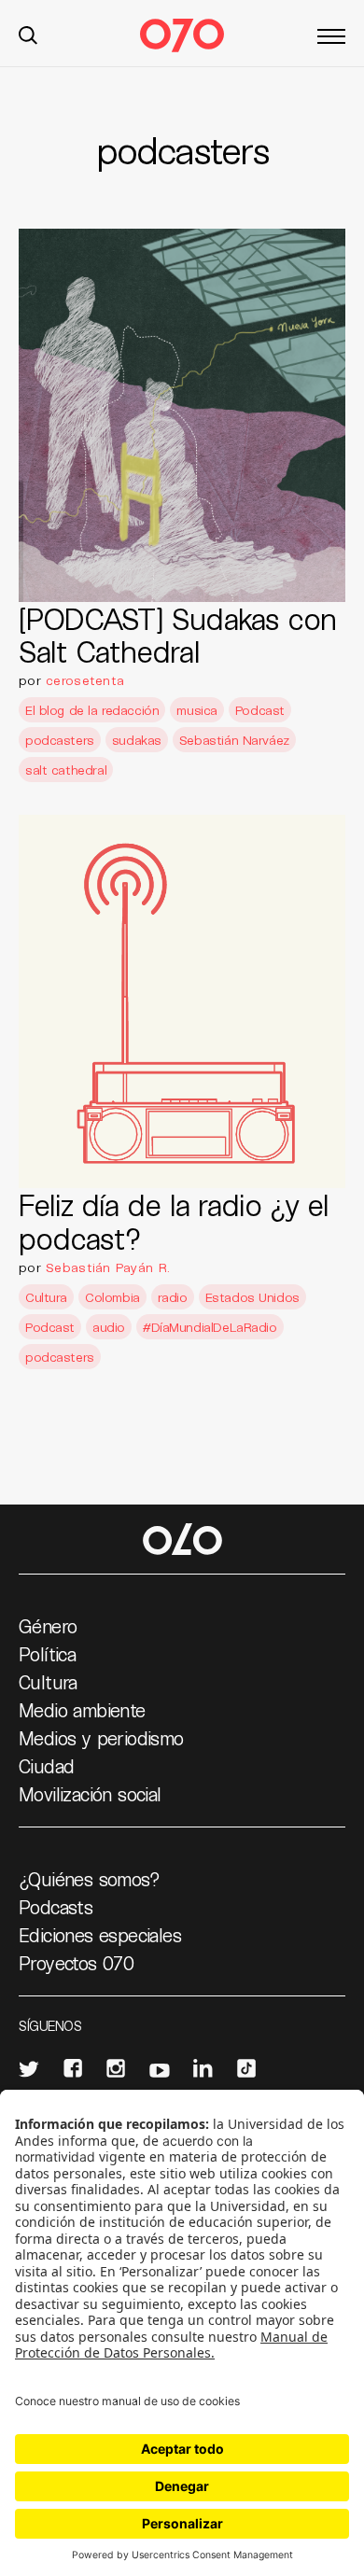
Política (47, 1654)
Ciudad (46, 1766)
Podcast (260, 710)
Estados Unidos (252, 1297)
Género (48, 1626)
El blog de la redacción (92, 710)
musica (196, 710)
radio (173, 1297)
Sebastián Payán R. (108, 1267)
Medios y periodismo (101, 1738)
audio (109, 1327)
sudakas (137, 740)
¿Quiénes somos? (89, 1879)
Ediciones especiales (100, 1935)
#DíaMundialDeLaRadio (210, 1327)
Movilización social (90, 1794)
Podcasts (56, 1907)
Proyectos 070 (76, 1963)
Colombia (112, 1297)
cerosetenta (85, 680)
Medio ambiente (82, 1710)
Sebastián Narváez (234, 740)
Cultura (46, 1297)
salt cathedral (66, 770)
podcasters (60, 740)
